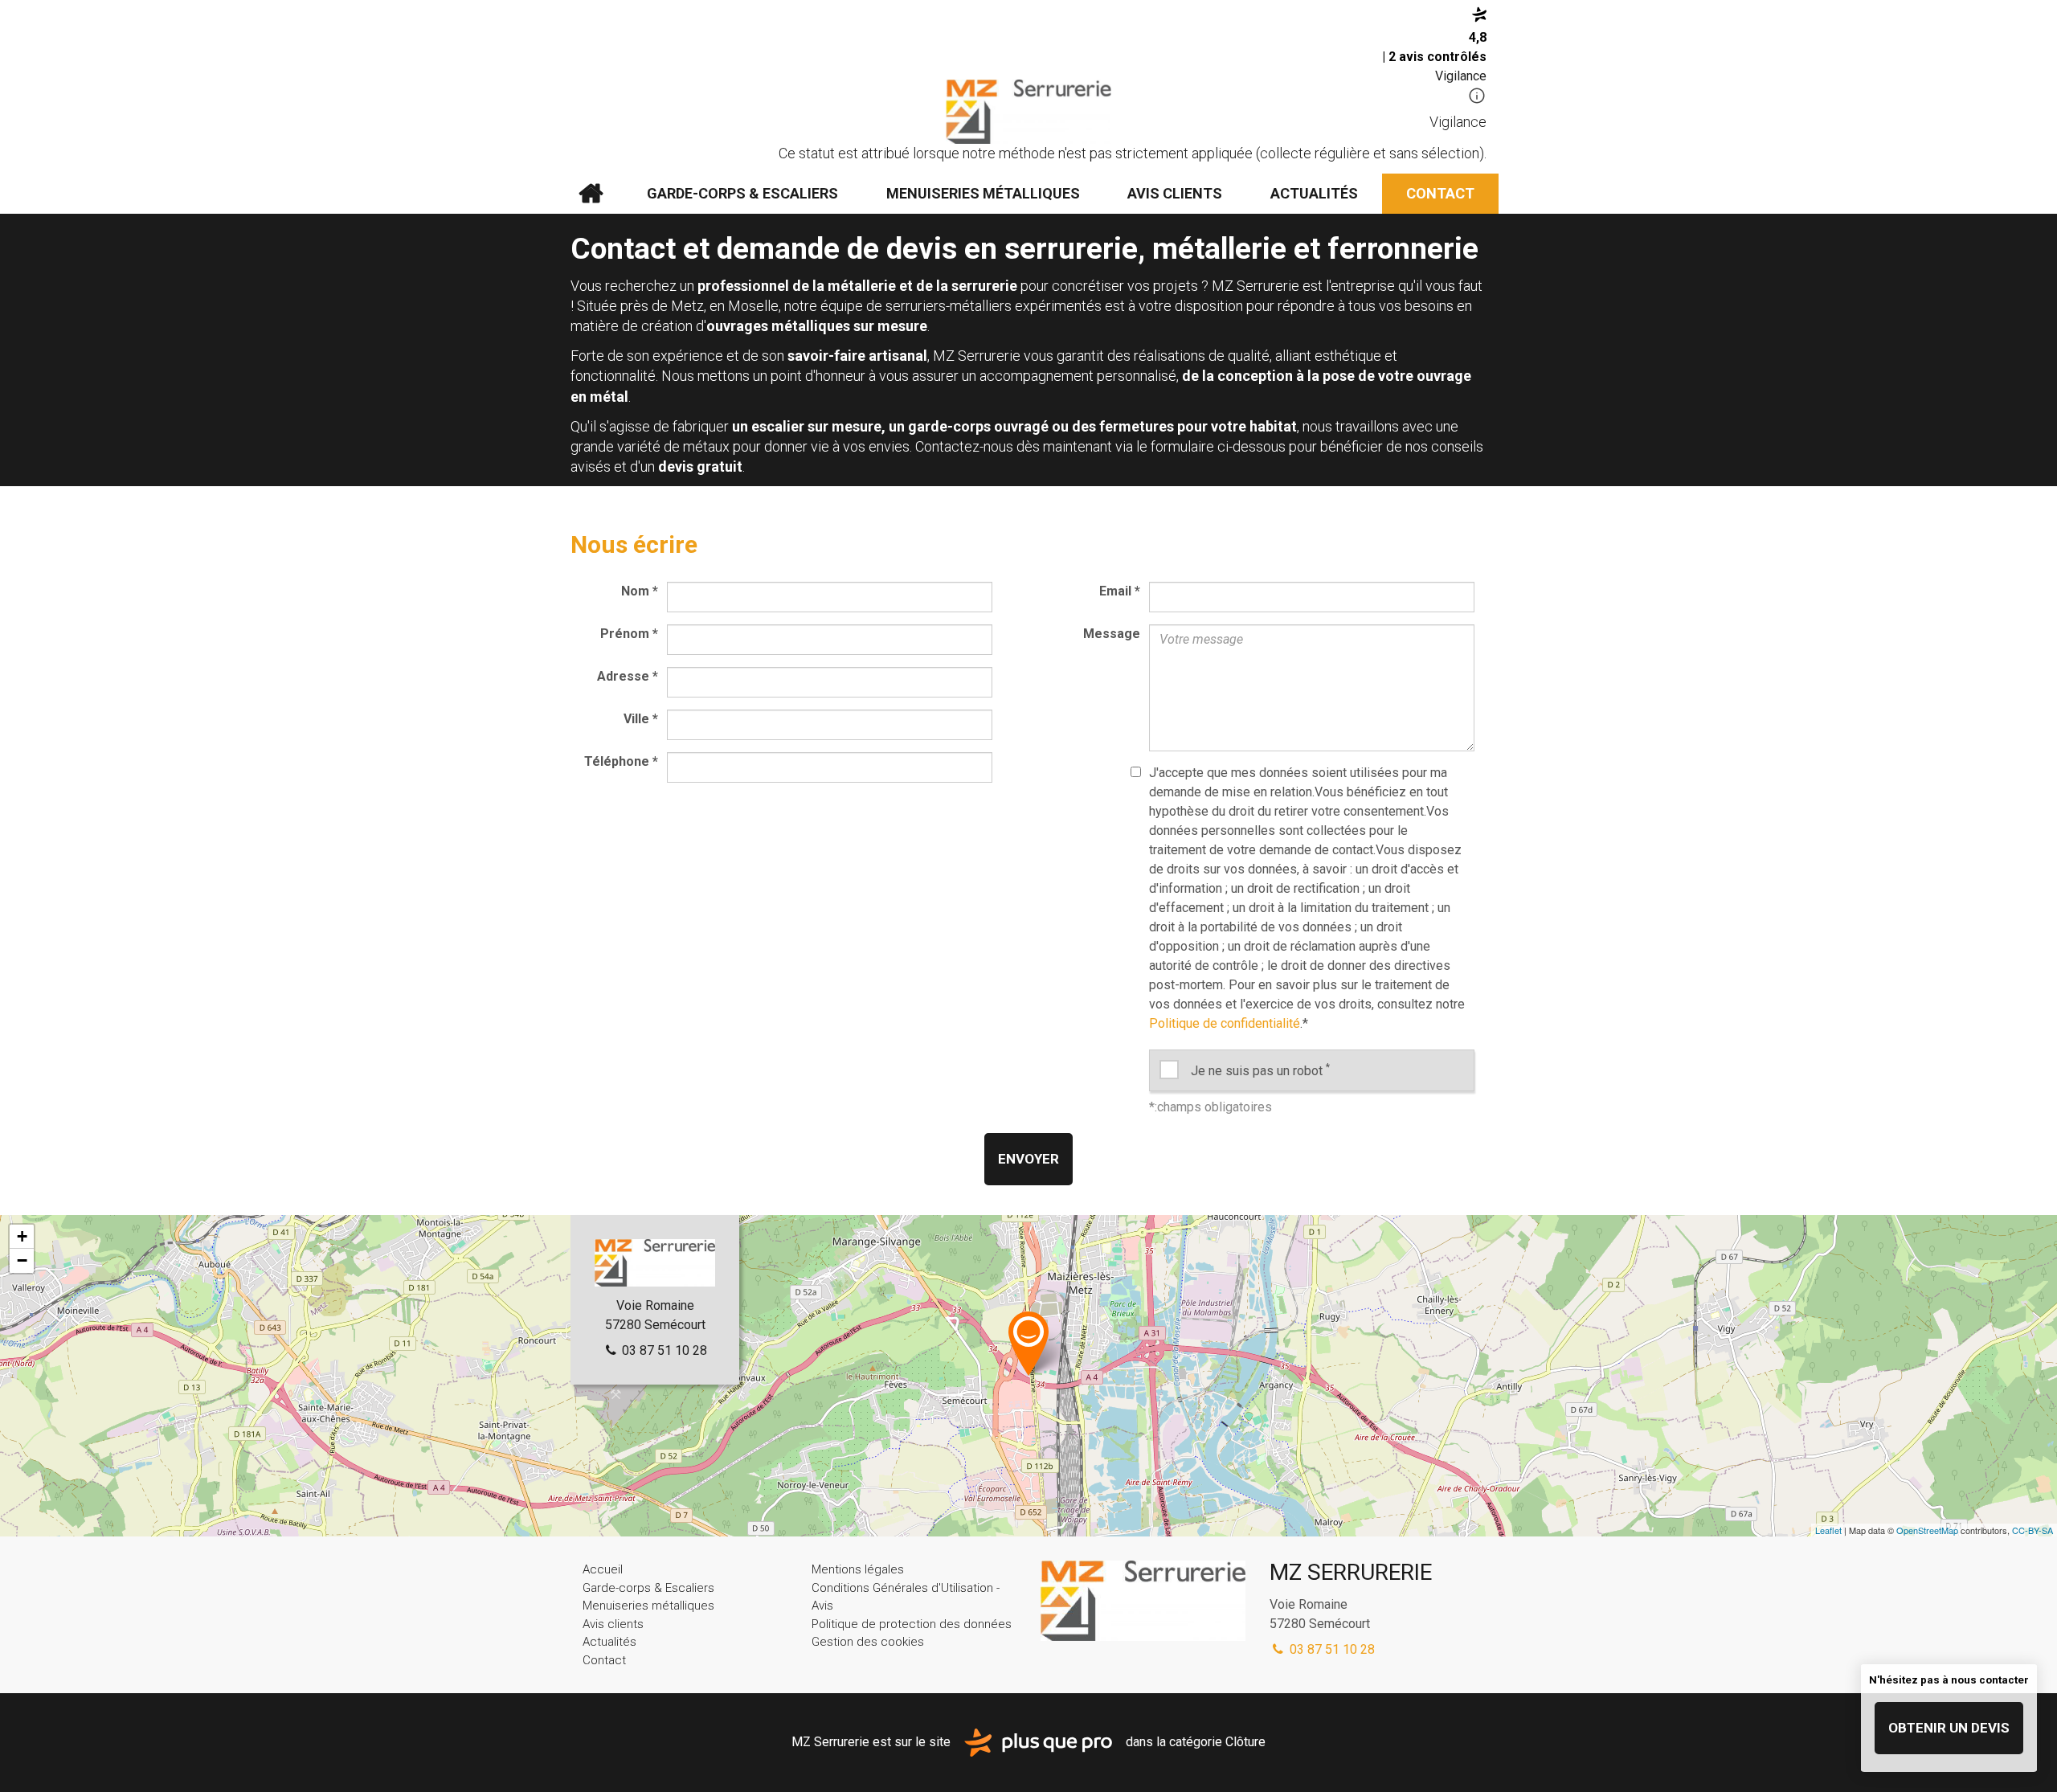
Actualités (1314, 193)
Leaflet (1828, 1530)
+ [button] (22, 1236)
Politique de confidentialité (1225, 1023)
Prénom (629, 634)
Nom (640, 591)
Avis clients (1175, 193)
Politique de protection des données (912, 1624)
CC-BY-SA (2032, 1530)
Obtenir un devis (1949, 1728)
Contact (1440, 193)
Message (1112, 634)
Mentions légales (858, 1569)
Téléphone (621, 761)
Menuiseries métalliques (983, 193)
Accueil (591, 194)
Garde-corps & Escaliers (742, 193)
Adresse (628, 676)
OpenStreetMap (1927, 1530)
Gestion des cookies (868, 1642)
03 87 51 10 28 (663, 1350)
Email (1120, 591)
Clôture (1245, 1742)
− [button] (22, 1260)
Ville (641, 719)
